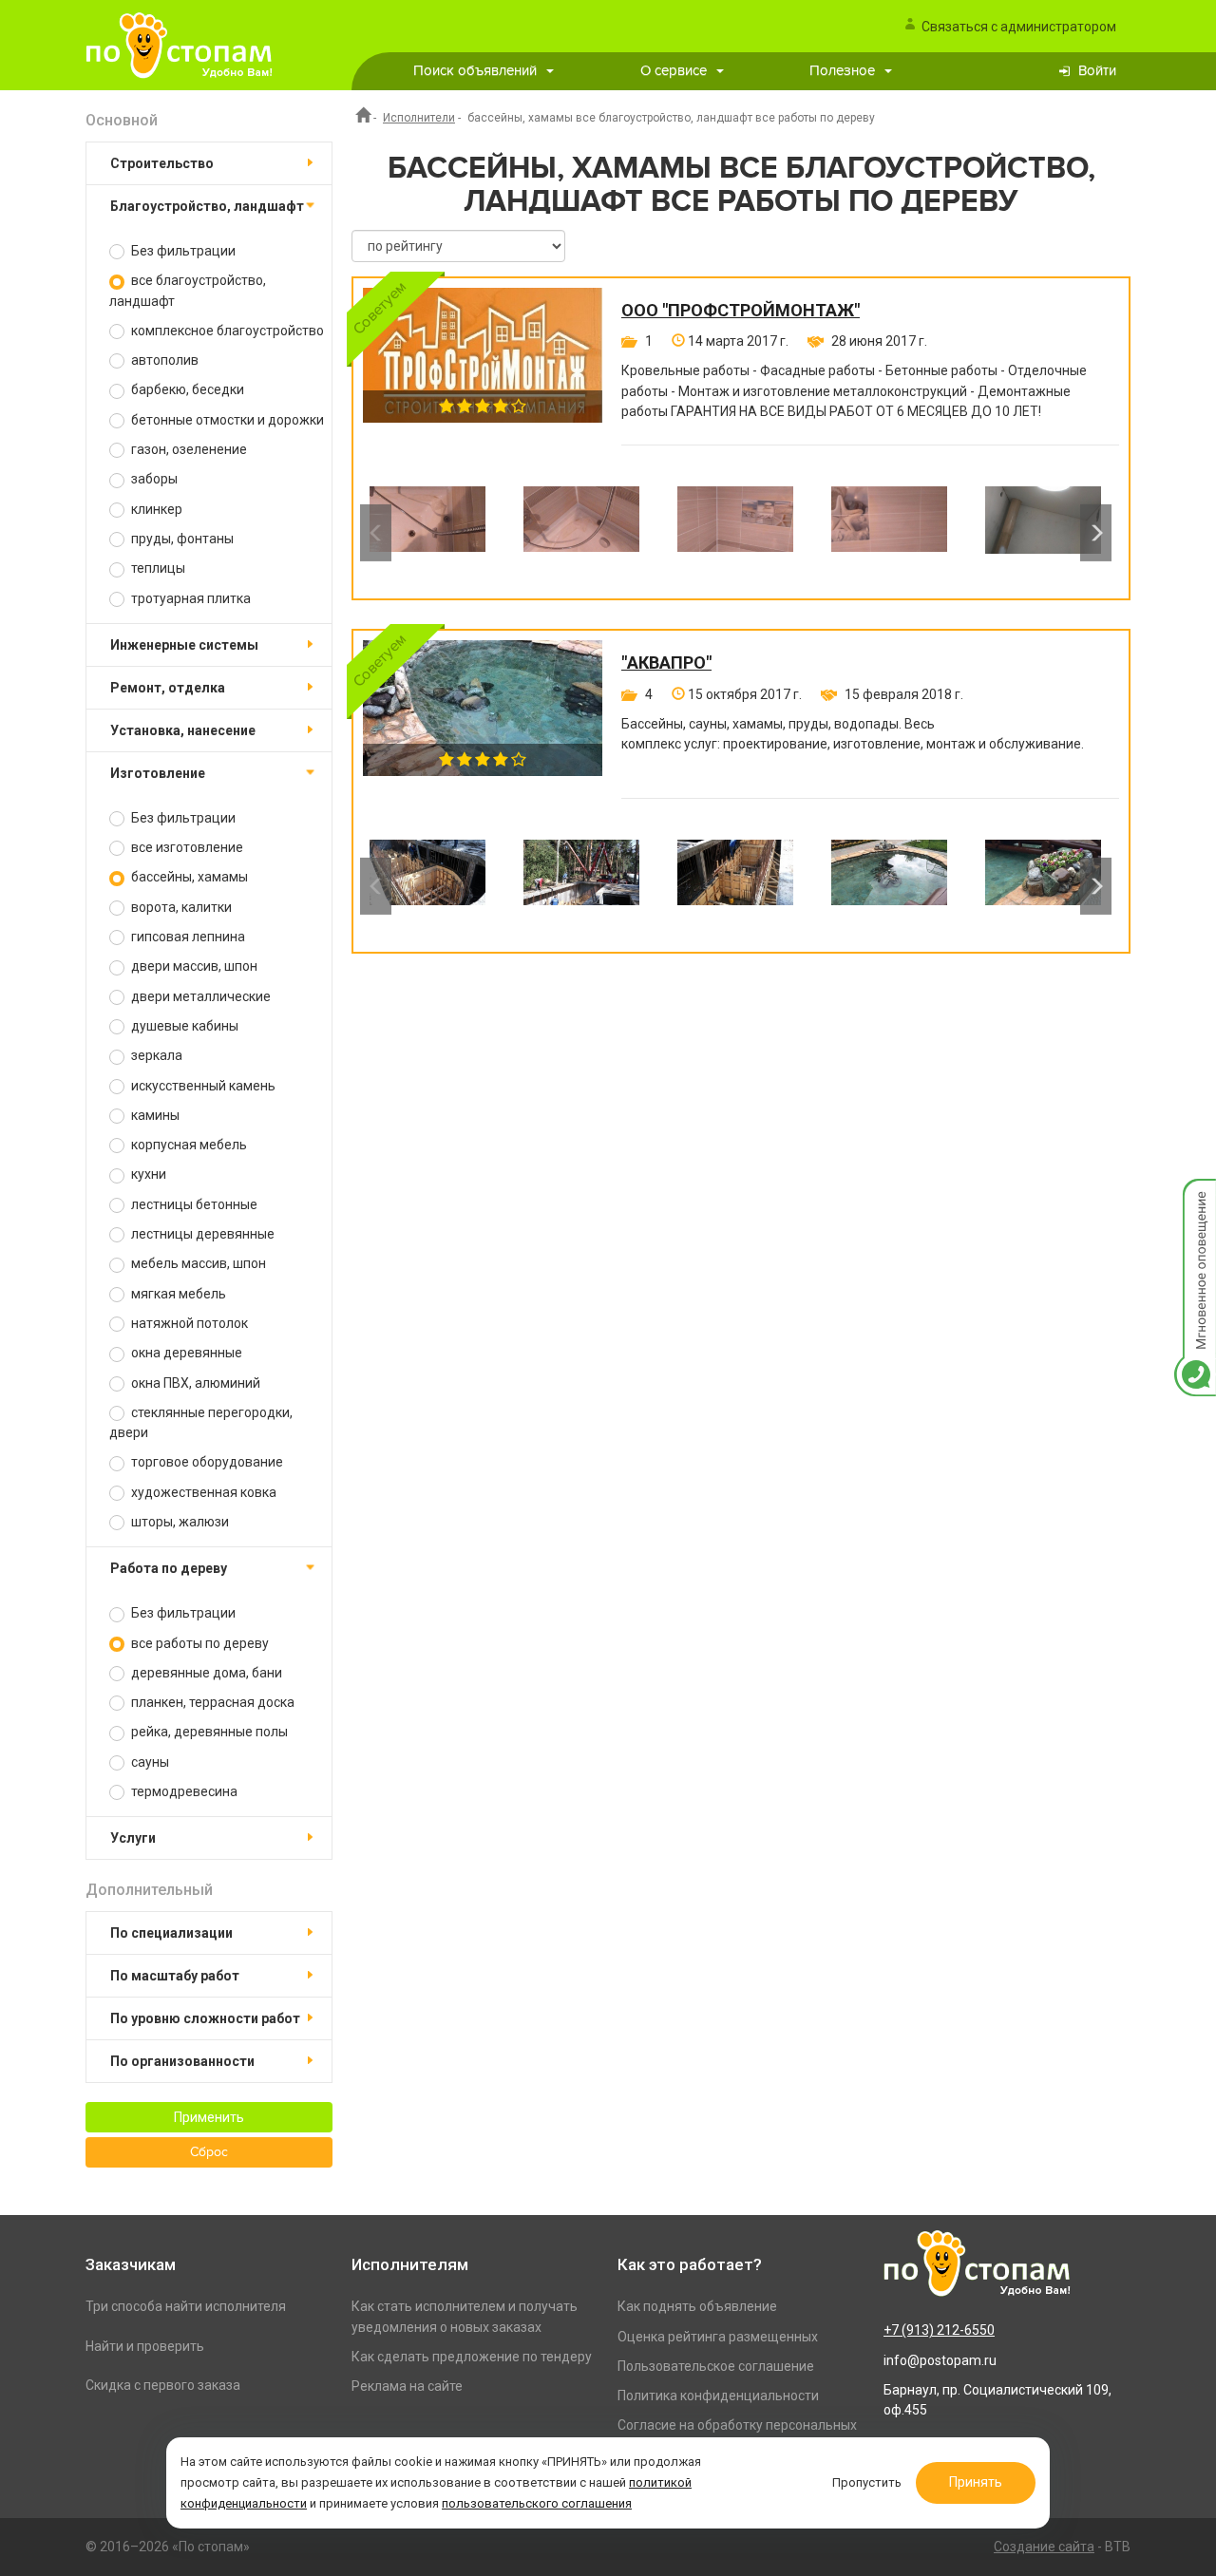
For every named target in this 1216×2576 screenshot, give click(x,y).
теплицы (157, 568)
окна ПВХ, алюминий (194, 1383)
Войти (1097, 71)
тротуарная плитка (190, 598)
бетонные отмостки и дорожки (226, 420)
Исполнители (419, 118)
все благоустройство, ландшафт (188, 290)
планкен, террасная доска (211, 1702)
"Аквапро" (666, 663)
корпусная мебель (188, 1145)
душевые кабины (183, 1026)
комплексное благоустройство (226, 331)
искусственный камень (202, 1086)
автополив (163, 360)
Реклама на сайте (407, 2386)
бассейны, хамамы (188, 877)
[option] (427, 533)
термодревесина (183, 1791)
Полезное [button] (842, 71)
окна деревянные (185, 1353)
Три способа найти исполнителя (186, 2306)
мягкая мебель (177, 1294)
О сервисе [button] (674, 71)
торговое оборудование (206, 1462)
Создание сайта (1044, 2547)
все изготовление (186, 847)
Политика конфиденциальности (718, 2396)
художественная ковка (202, 1492)
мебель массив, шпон (197, 1263)
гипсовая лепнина (187, 937)
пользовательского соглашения (537, 2503)
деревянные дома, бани (205, 1673)
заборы (153, 479)
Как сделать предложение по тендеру (472, 2357)
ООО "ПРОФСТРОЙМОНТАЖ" (741, 311)
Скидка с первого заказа (163, 2385)
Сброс (209, 2152)
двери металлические (199, 996)
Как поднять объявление (697, 2306)
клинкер (155, 509)
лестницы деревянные (201, 1234)
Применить (209, 2117)
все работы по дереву (199, 1643)
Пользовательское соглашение (716, 2366)
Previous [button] (376, 533)
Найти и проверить (145, 2346)
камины (154, 1115)
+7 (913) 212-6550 (939, 2330)
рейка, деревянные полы (208, 1732)
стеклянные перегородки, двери (201, 1422)
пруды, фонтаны (181, 539)
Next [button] (1096, 533)
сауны (149, 1762)
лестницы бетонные (193, 1204)
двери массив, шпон (193, 966)
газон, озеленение (188, 449)
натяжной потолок (188, 1323)
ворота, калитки (180, 907)
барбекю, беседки (186, 389)
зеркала (155, 1055)
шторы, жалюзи (179, 1522)
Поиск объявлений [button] (475, 71)
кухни (147, 1174)
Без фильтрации (182, 251)
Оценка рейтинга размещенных (718, 2337)
